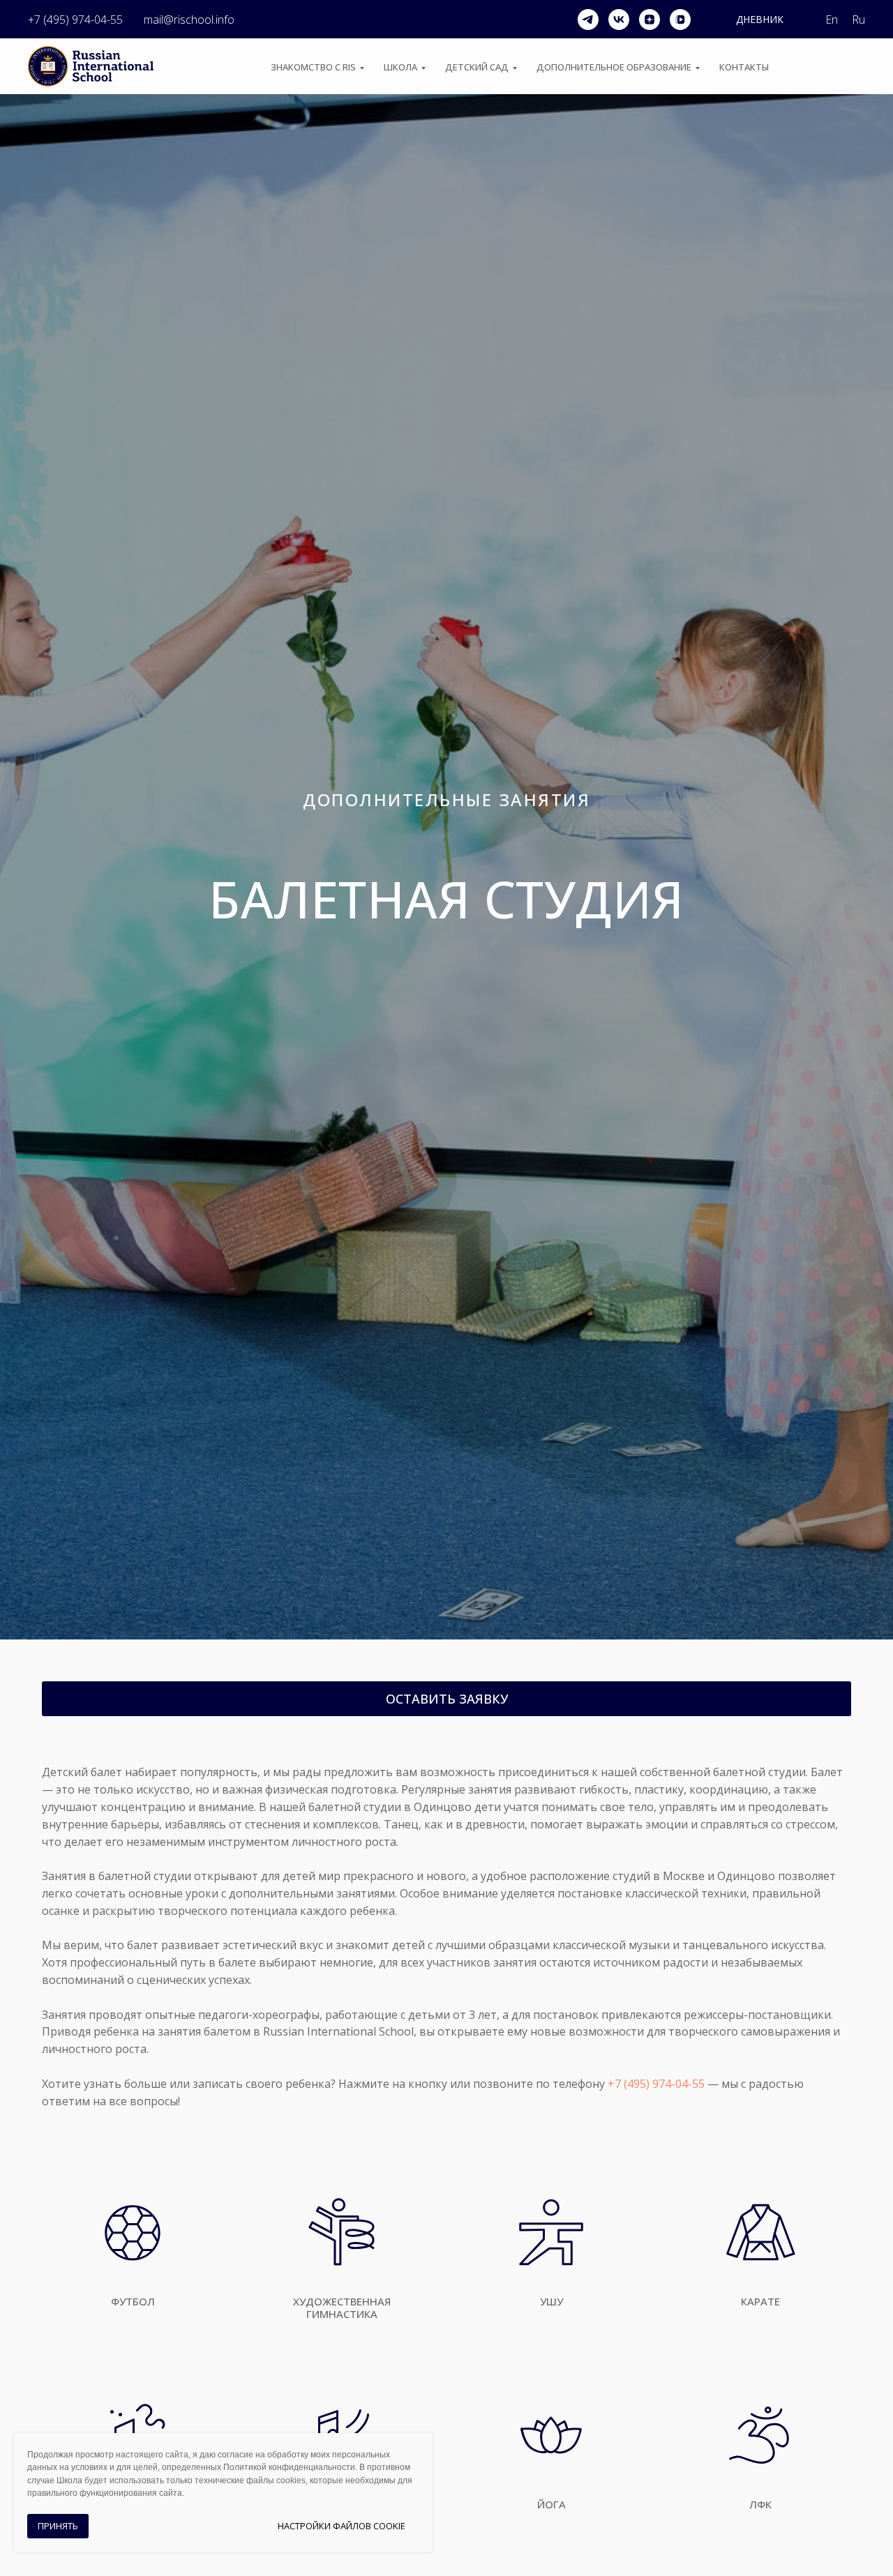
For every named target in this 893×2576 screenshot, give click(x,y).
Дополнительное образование (614, 67)
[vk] (619, 20)
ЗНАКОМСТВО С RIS (313, 67)
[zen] (650, 20)
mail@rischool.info (189, 20)
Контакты (744, 67)
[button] (446, 1699)
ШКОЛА (400, 67)
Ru (858, 20)
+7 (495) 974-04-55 (75, 20)
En (832, 20)
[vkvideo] (680, 20)
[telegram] (588, 20)
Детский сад (477, 67)
